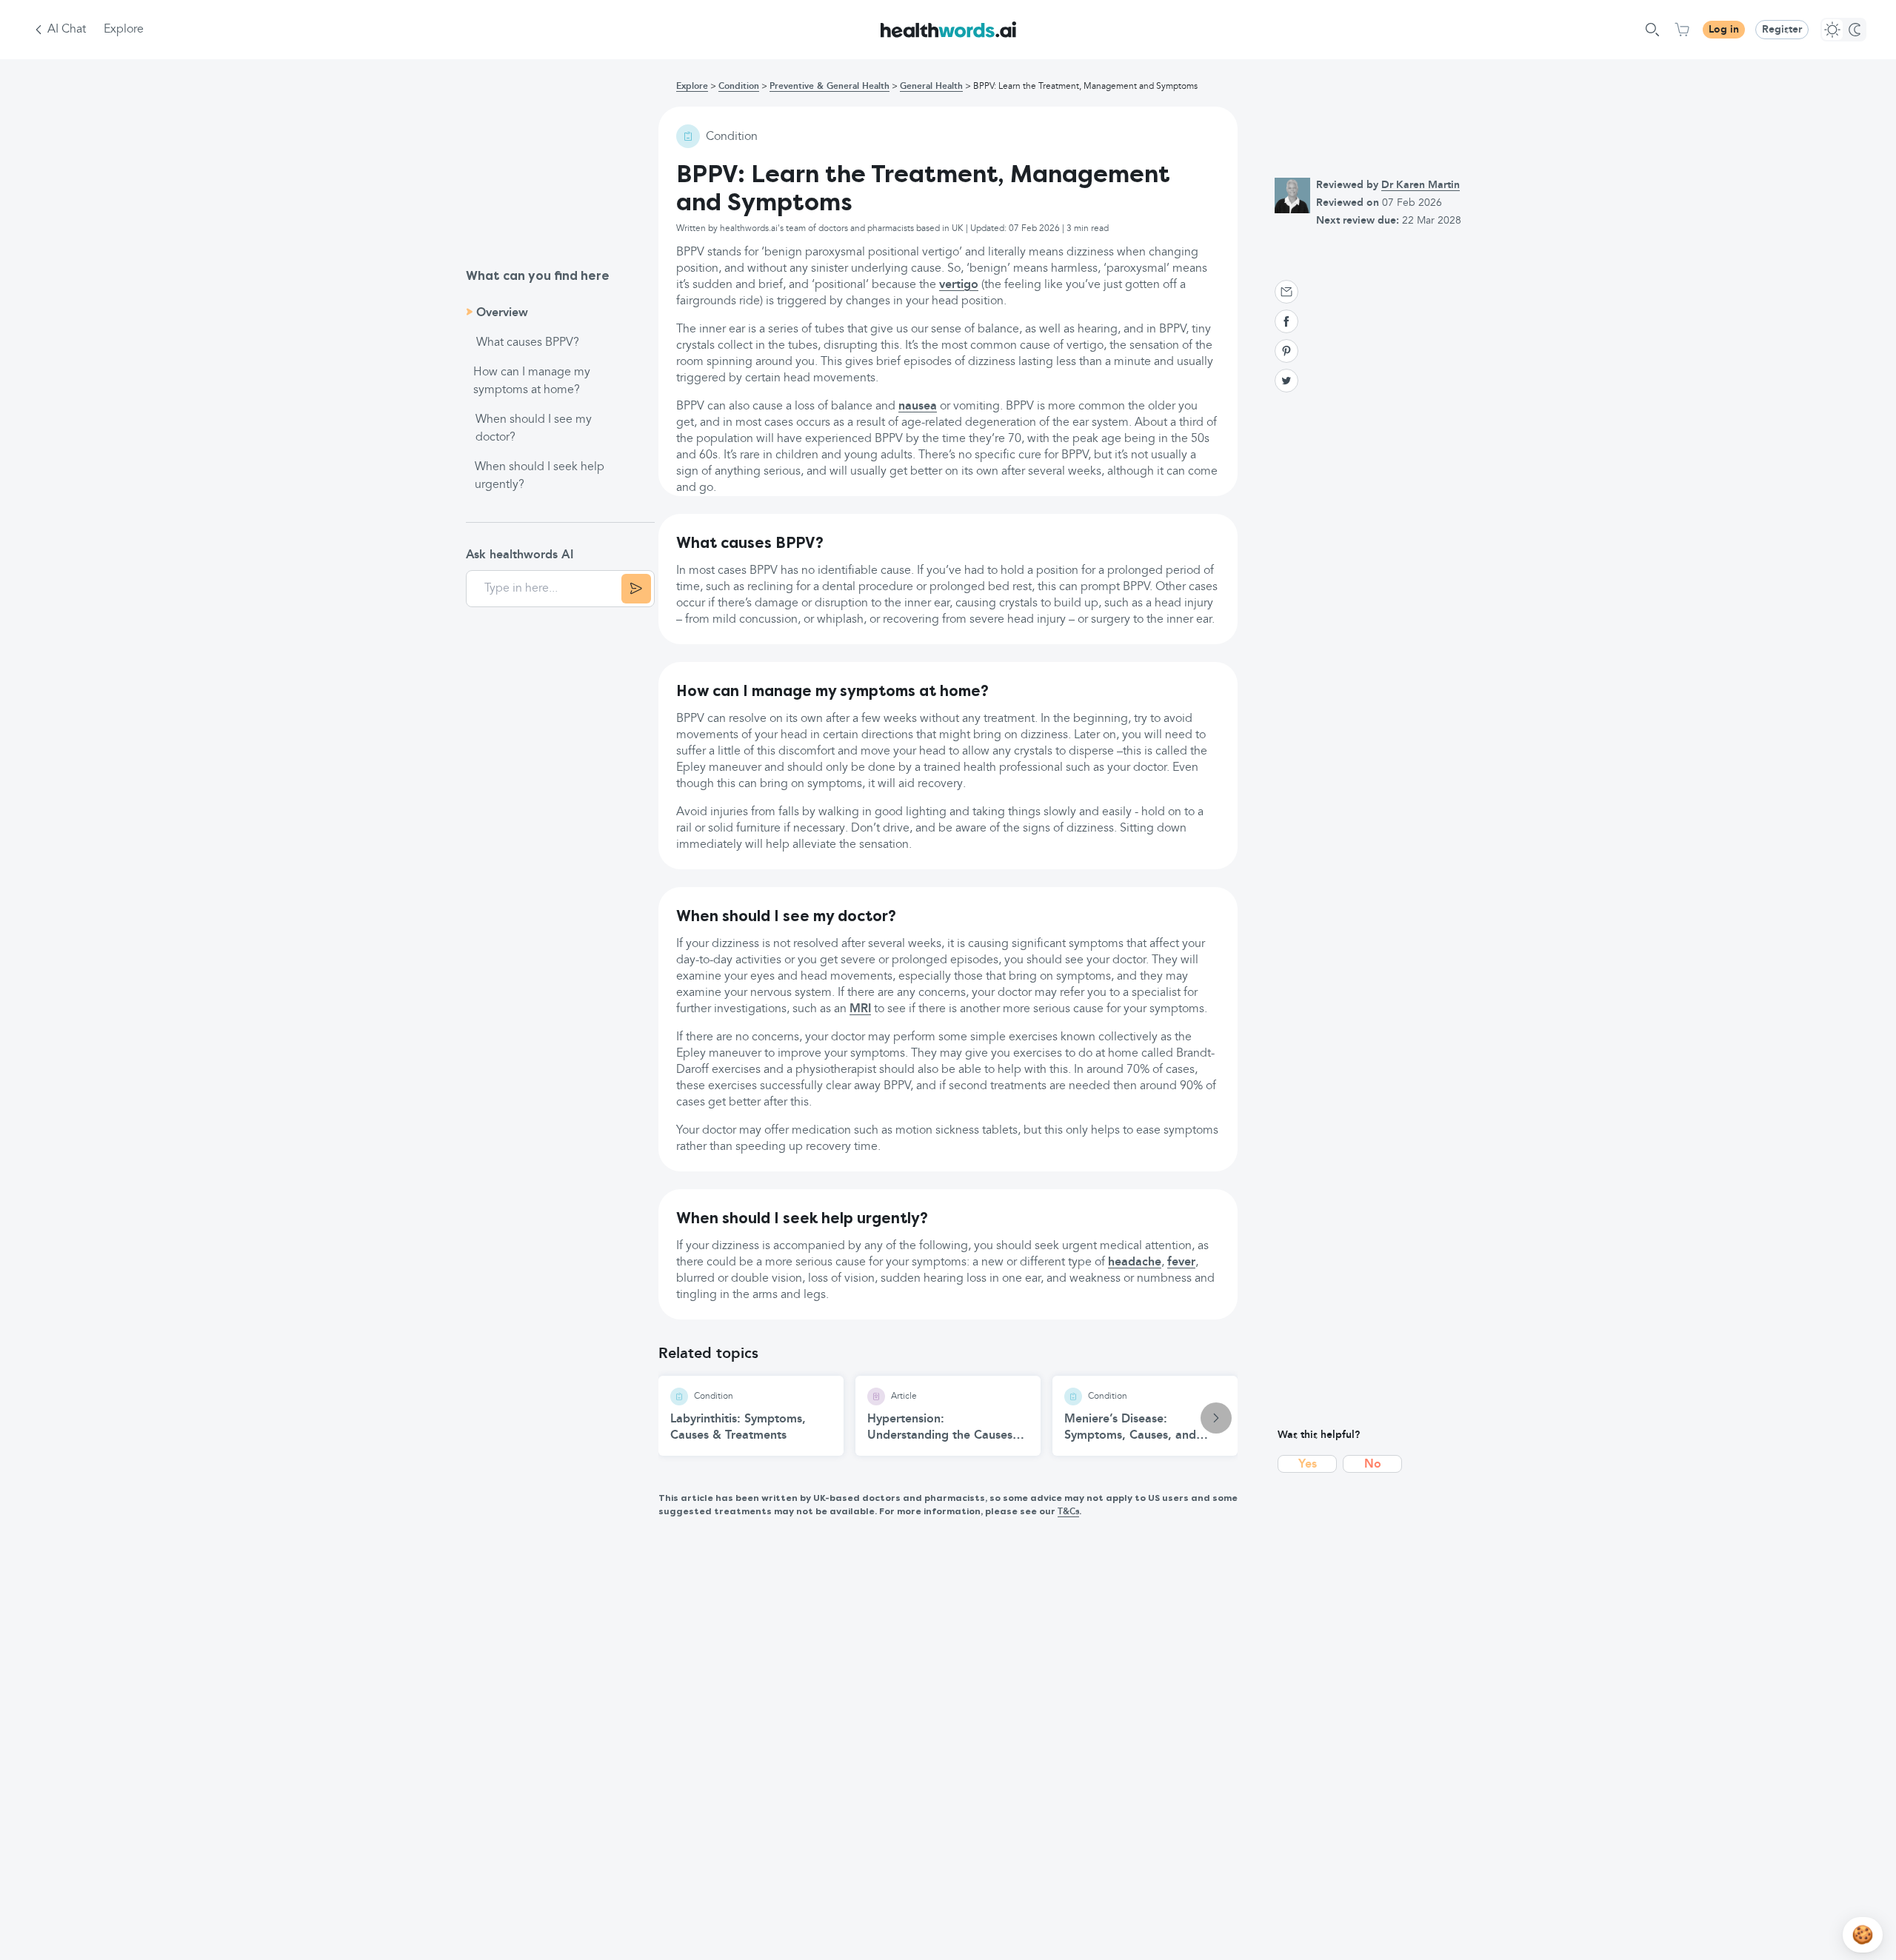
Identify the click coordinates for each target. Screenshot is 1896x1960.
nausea (918, 407)
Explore (124, 30)
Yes (1308, 1465)
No (1373, 1465)
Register (1782, 30)
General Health (931, 87)
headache (1135, 1262)
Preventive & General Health (829, 87)
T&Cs (1068, 1512)
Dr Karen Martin (1421, 185)
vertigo (959, 285)
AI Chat (67, 30)
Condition (739, 87)
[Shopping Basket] (1682, 30)
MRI (860, 1009)
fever (1181, 1262)
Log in (1724, 30)
